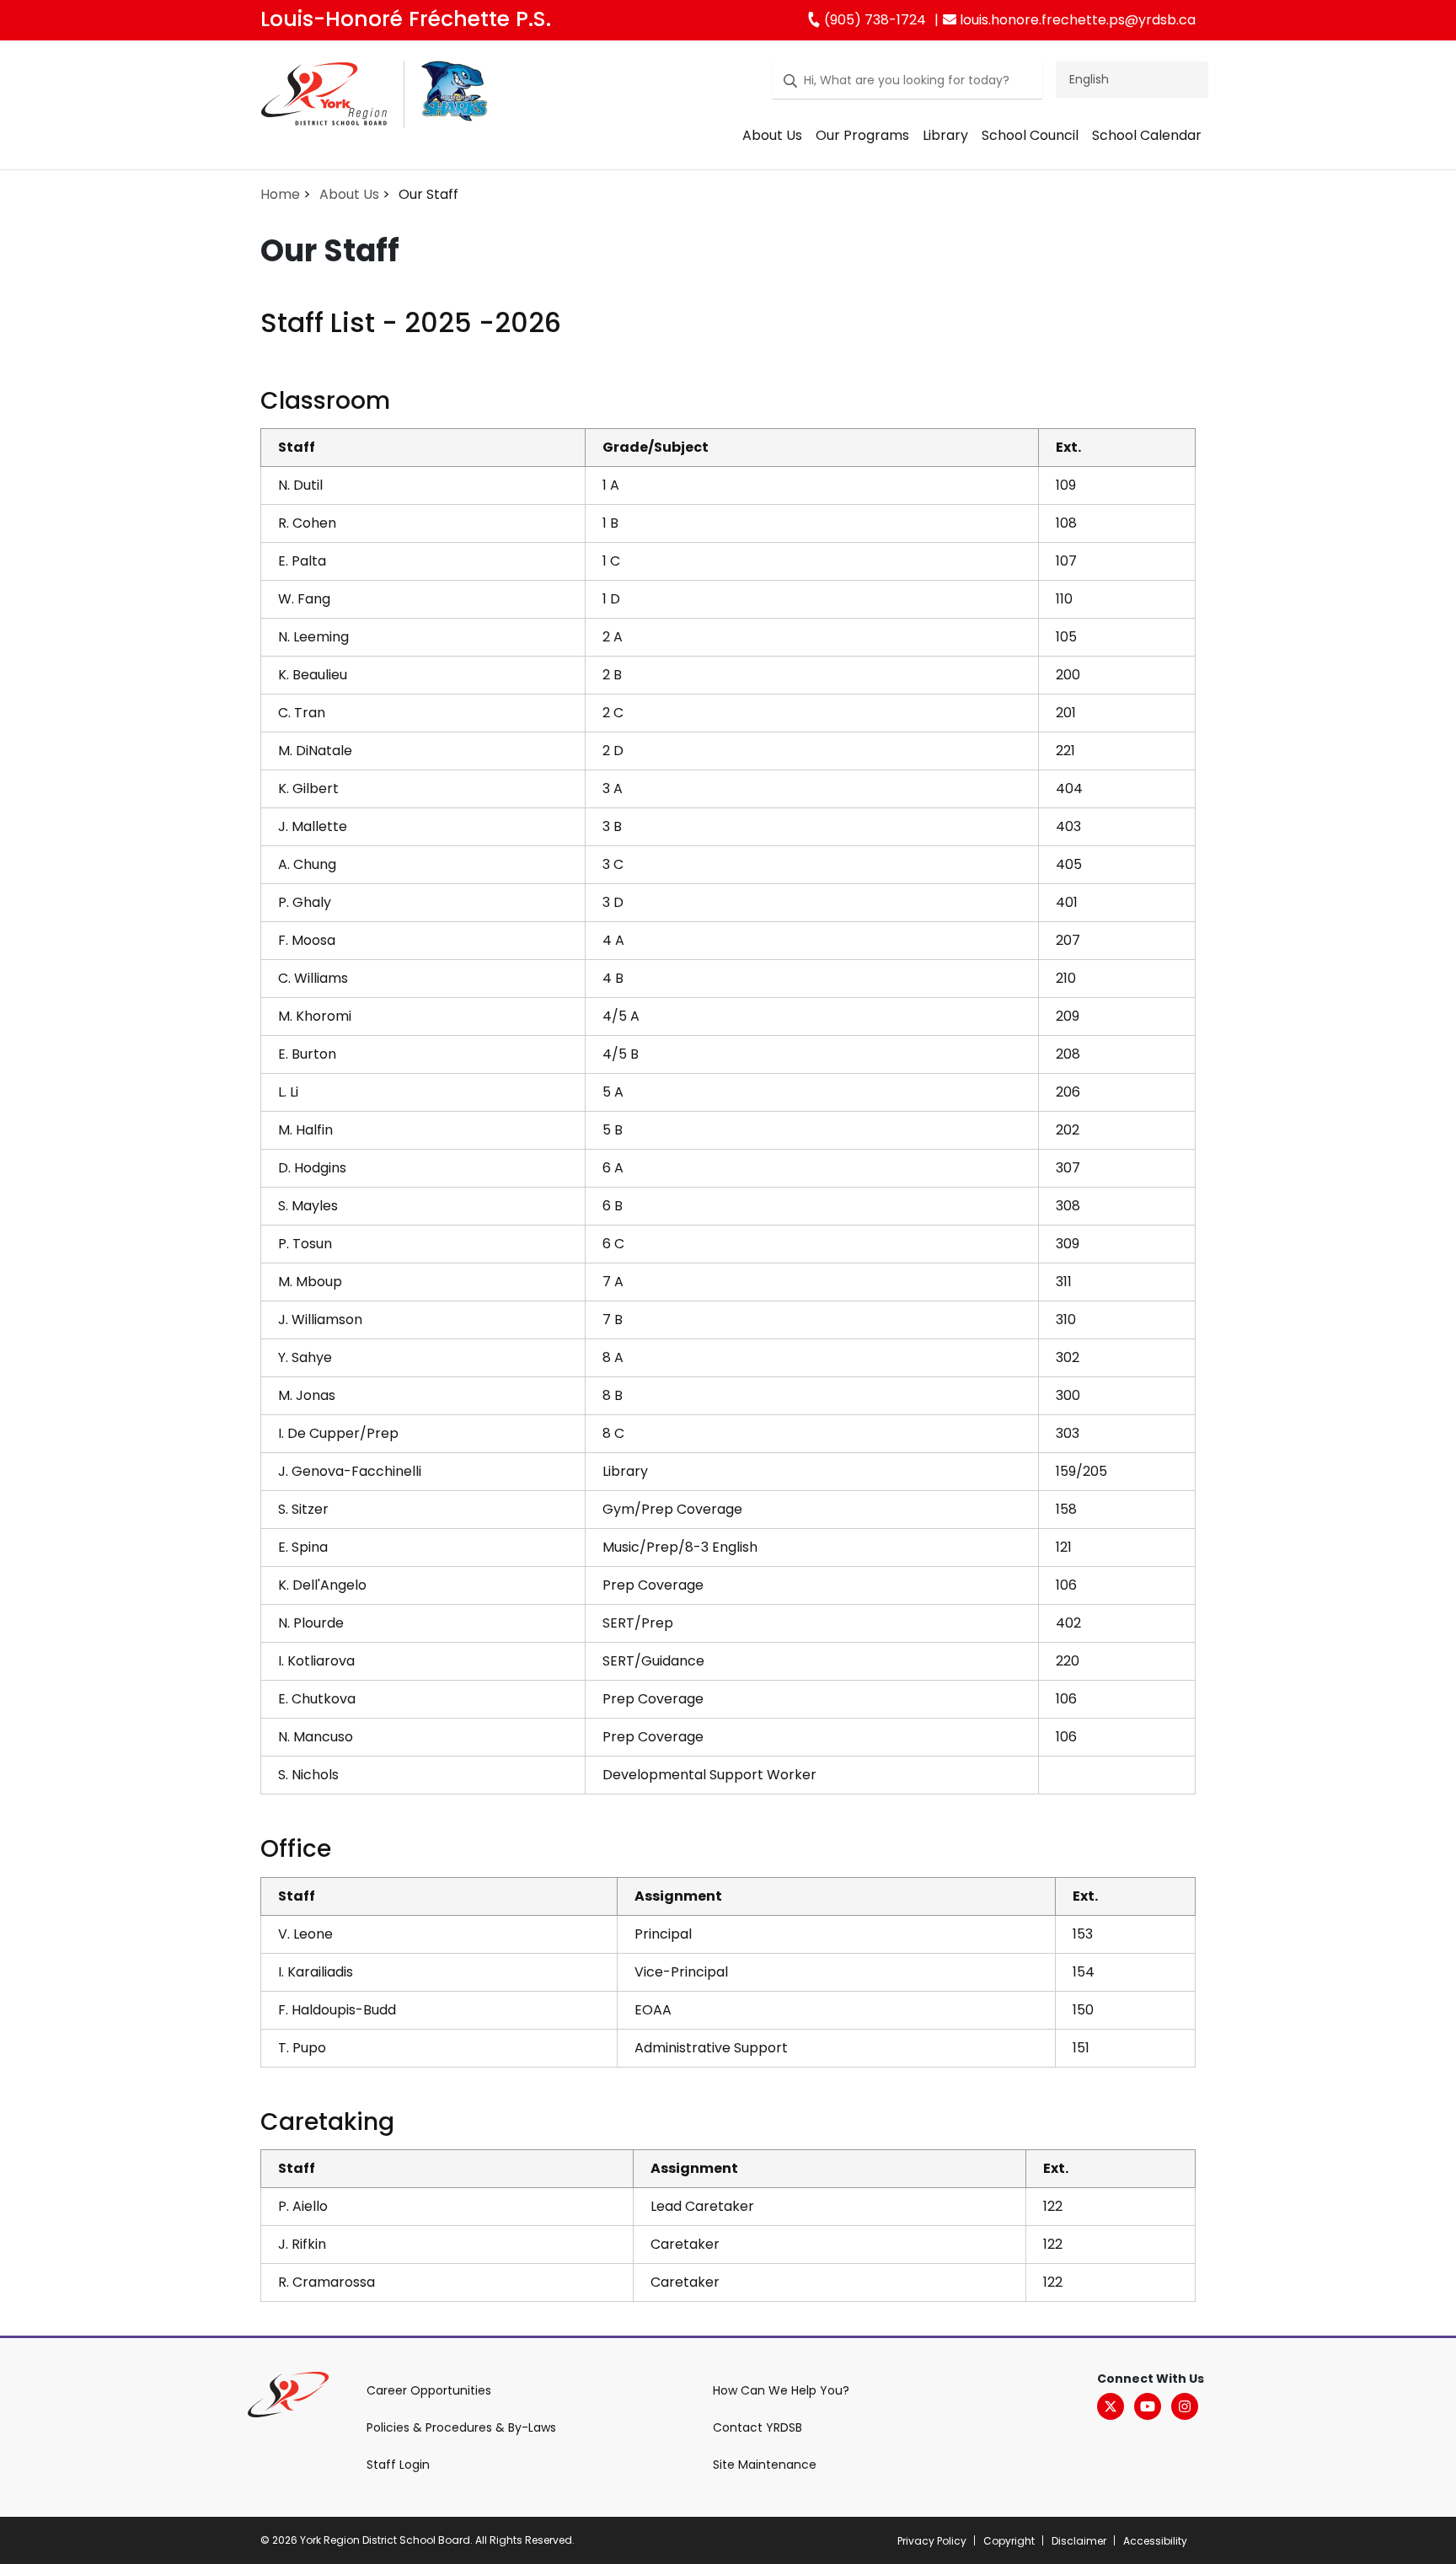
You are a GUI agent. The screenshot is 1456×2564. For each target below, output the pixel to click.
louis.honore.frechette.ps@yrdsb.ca (1076, 20)
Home (280, 194)
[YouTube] (1148, 2406)
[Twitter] (1111, 2406)
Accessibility (1155, 2541)
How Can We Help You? (781, 2390)
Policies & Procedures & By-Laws (461, 2427)
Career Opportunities (429, 2390)
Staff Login (398, 2465)
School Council (1030, 135)
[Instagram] (1185, 2406)
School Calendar (1147, 135)
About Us (772, 135)
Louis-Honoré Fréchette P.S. (406, 19)
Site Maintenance (765, 2465)
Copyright (1009, 2541)
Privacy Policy (932, 2541)
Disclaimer (1079, 2541)
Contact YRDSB (757, 2427)
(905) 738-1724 (873, 20)
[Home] (324, 97)
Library (945, 135)
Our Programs (862, 135)
